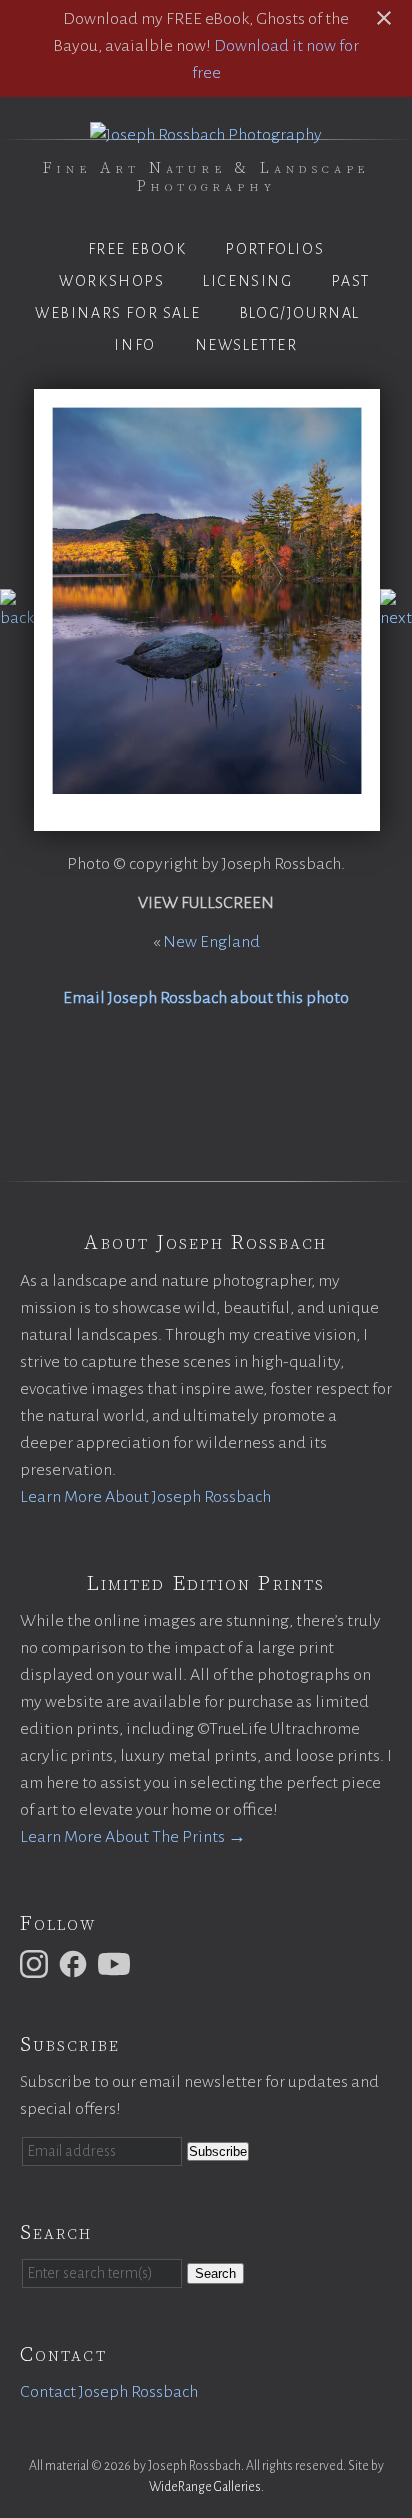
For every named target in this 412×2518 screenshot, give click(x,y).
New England (211, 942)
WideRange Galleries (205, 2487)
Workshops (111, 281)
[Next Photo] (396, 618)
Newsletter (246, 345)
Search (215, 2273)
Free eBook (137, 249)
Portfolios (274, 249)
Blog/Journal (299, 313)
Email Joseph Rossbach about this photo (206, 998)
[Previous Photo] (17, 618)
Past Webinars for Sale (202, 297)
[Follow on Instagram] (37, 1963)
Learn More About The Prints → (133, 1837)
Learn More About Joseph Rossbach (145, 1497)
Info (134, 345)
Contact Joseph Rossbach (109, 2392)
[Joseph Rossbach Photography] (206, 135)
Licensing (247, 281)
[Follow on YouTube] (117, 1963)
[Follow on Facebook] (76, 1963)
